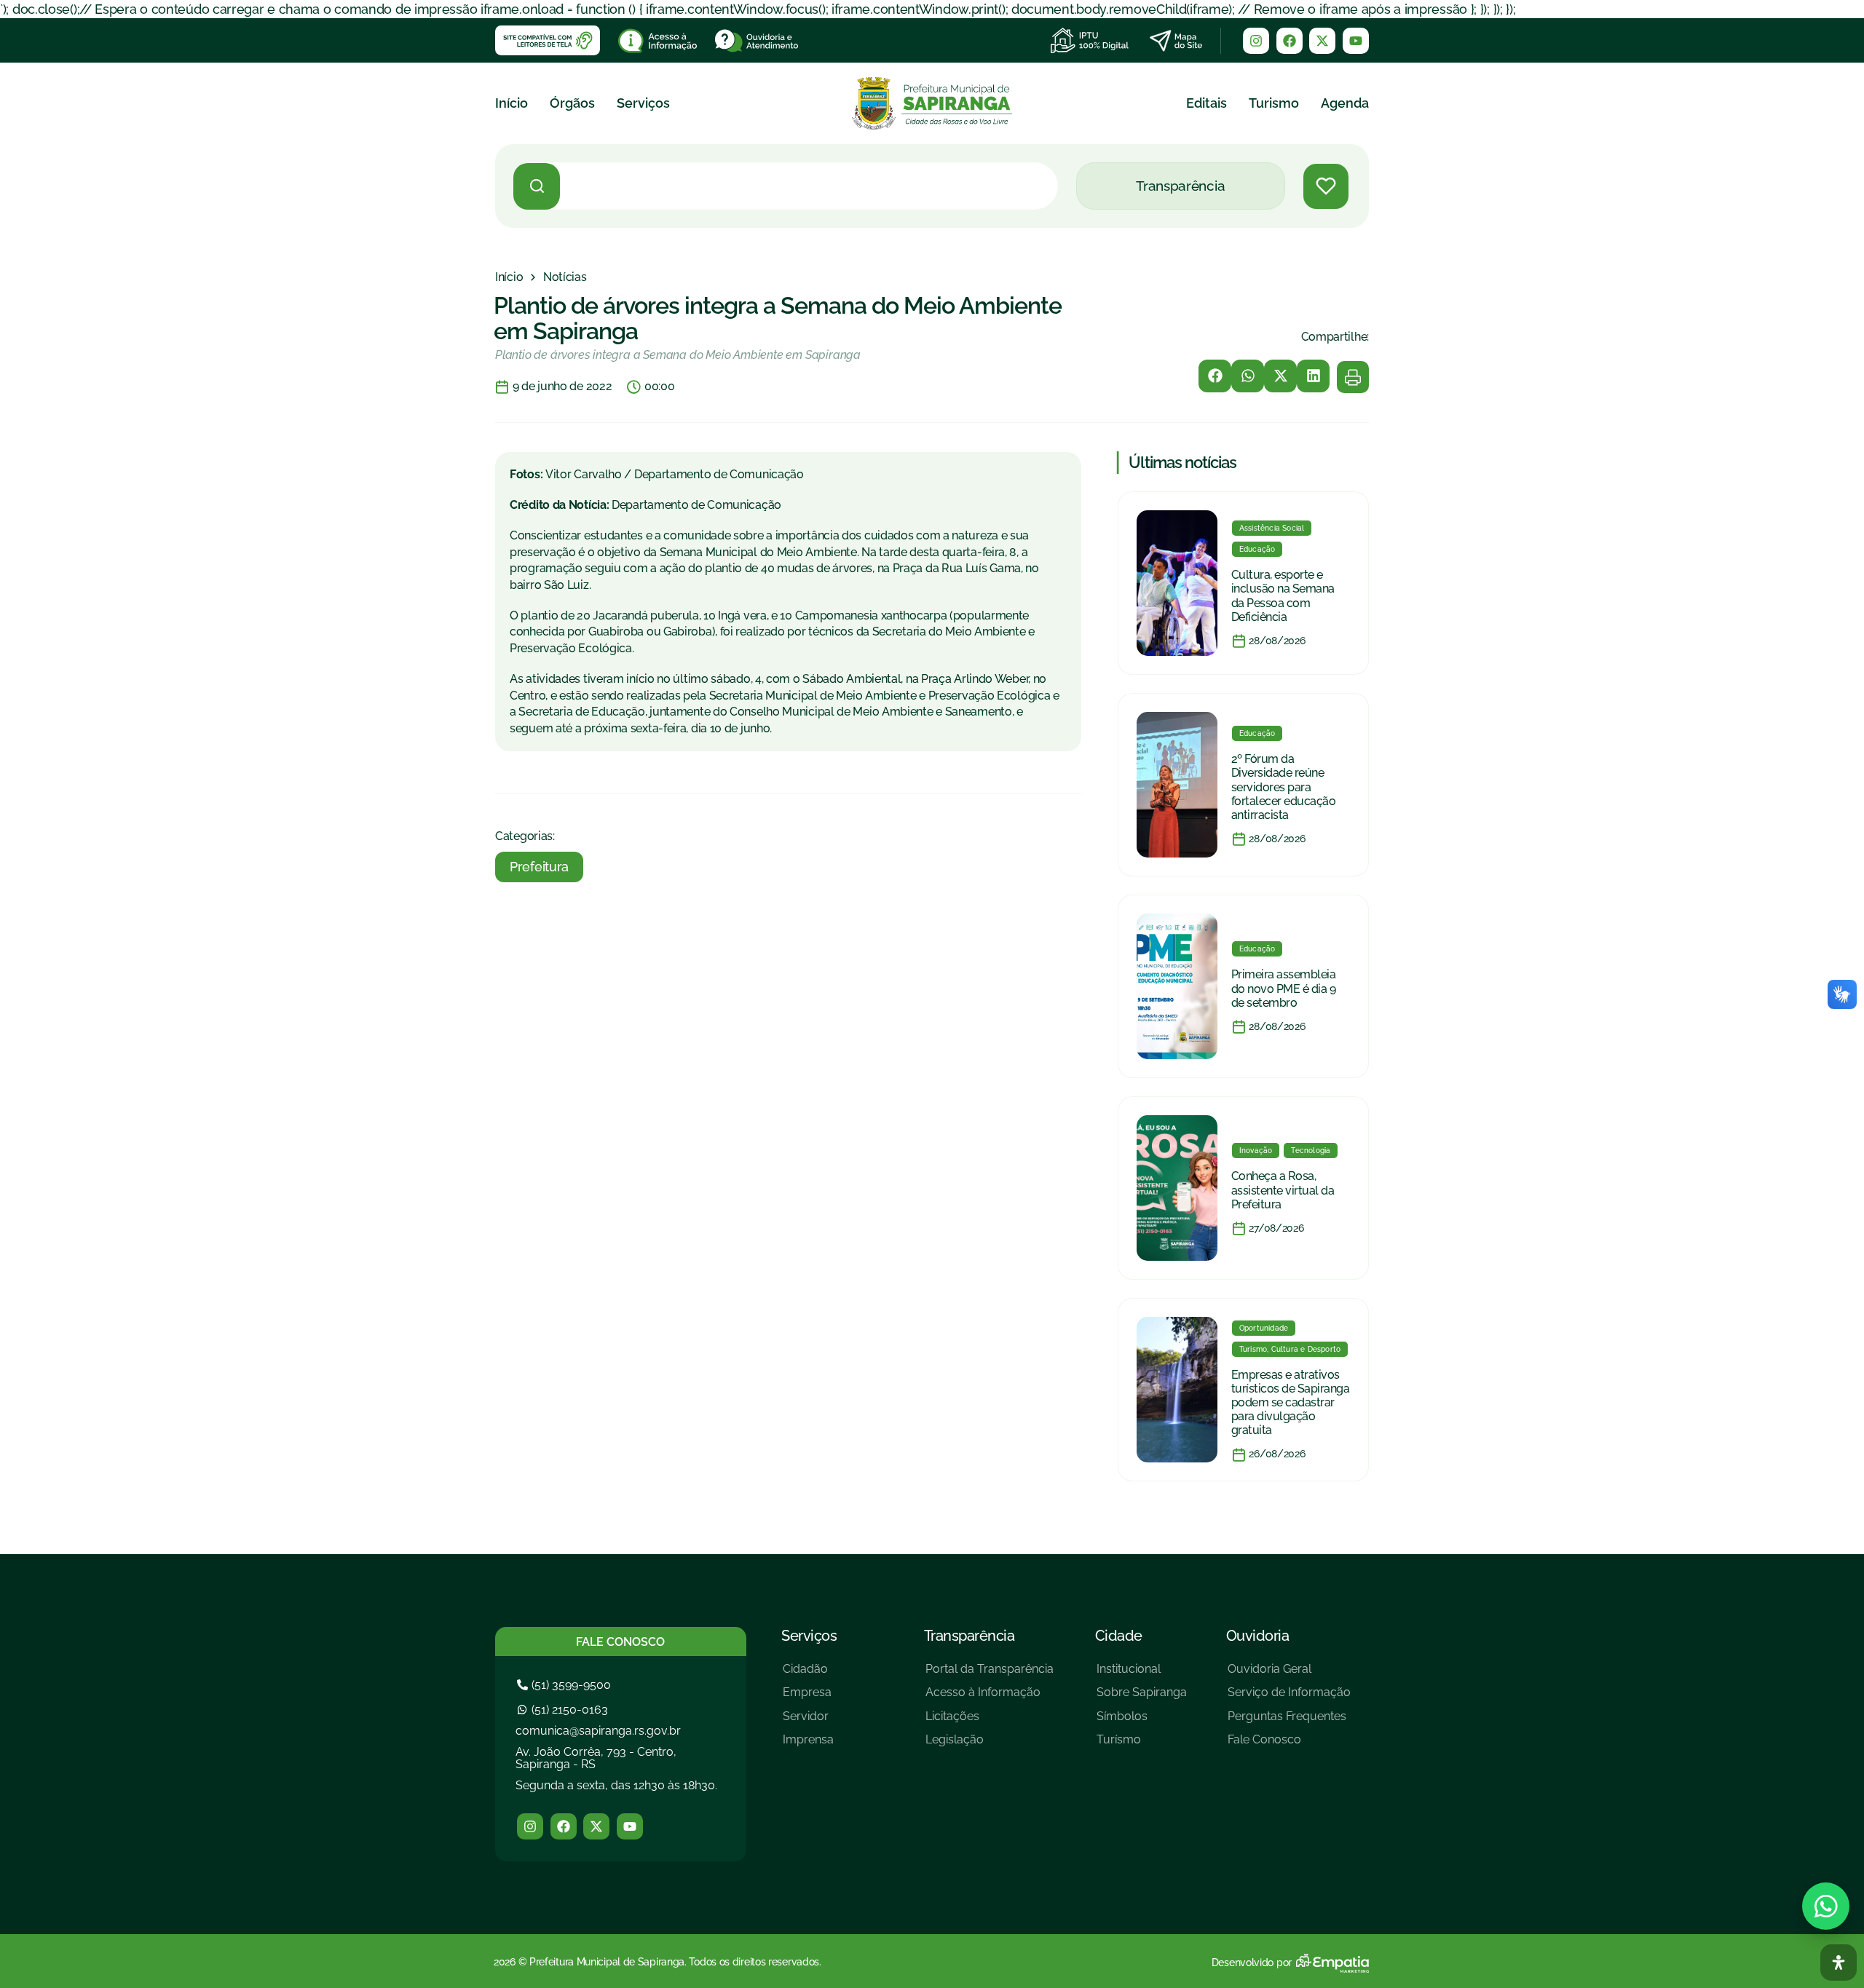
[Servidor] (808, 1722)
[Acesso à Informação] (990, 1698)
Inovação (1256, 1151)
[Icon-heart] (1326, 186)
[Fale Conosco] (1289, 1745)
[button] (1215, 376)
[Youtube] (1356, 41)
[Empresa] (808, 1698)
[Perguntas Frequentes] (1289, 1722)
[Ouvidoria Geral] (1289, 1675)
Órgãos (572, 103)
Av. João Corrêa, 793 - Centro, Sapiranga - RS (596, 1758)
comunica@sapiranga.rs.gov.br (598, 1731)
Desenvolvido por (1252, 1963)
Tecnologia (1311, 1151)
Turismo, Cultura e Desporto (1290, 1349)
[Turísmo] (1142, 1745)
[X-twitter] (1322, 41)
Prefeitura (539, 867)
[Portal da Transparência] (990, 1675)
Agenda (1345, 103)
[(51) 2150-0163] (564, 1710)
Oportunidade (1264, 1328)
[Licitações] (990, 1722)
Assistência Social (1272, 528)
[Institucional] (1142, 1675)
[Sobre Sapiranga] (1142, 1698)
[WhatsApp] (1826, 1906)
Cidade (1119, 1636)
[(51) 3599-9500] (566, 1685)
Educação (1257, 549)
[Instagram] (1256, 41)
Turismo (1274, 103)
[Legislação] (990, 1745)
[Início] (509, 277)
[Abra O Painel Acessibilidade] (1839, 1963)
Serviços (643, 103)
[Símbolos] (1142, 1722)
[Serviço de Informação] (1289, 1698)
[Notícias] (565, 277)
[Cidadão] (808, 1675)
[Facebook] (1290, 41)
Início (512, 103)
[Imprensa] (808, 1745)
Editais (1207, 103)
